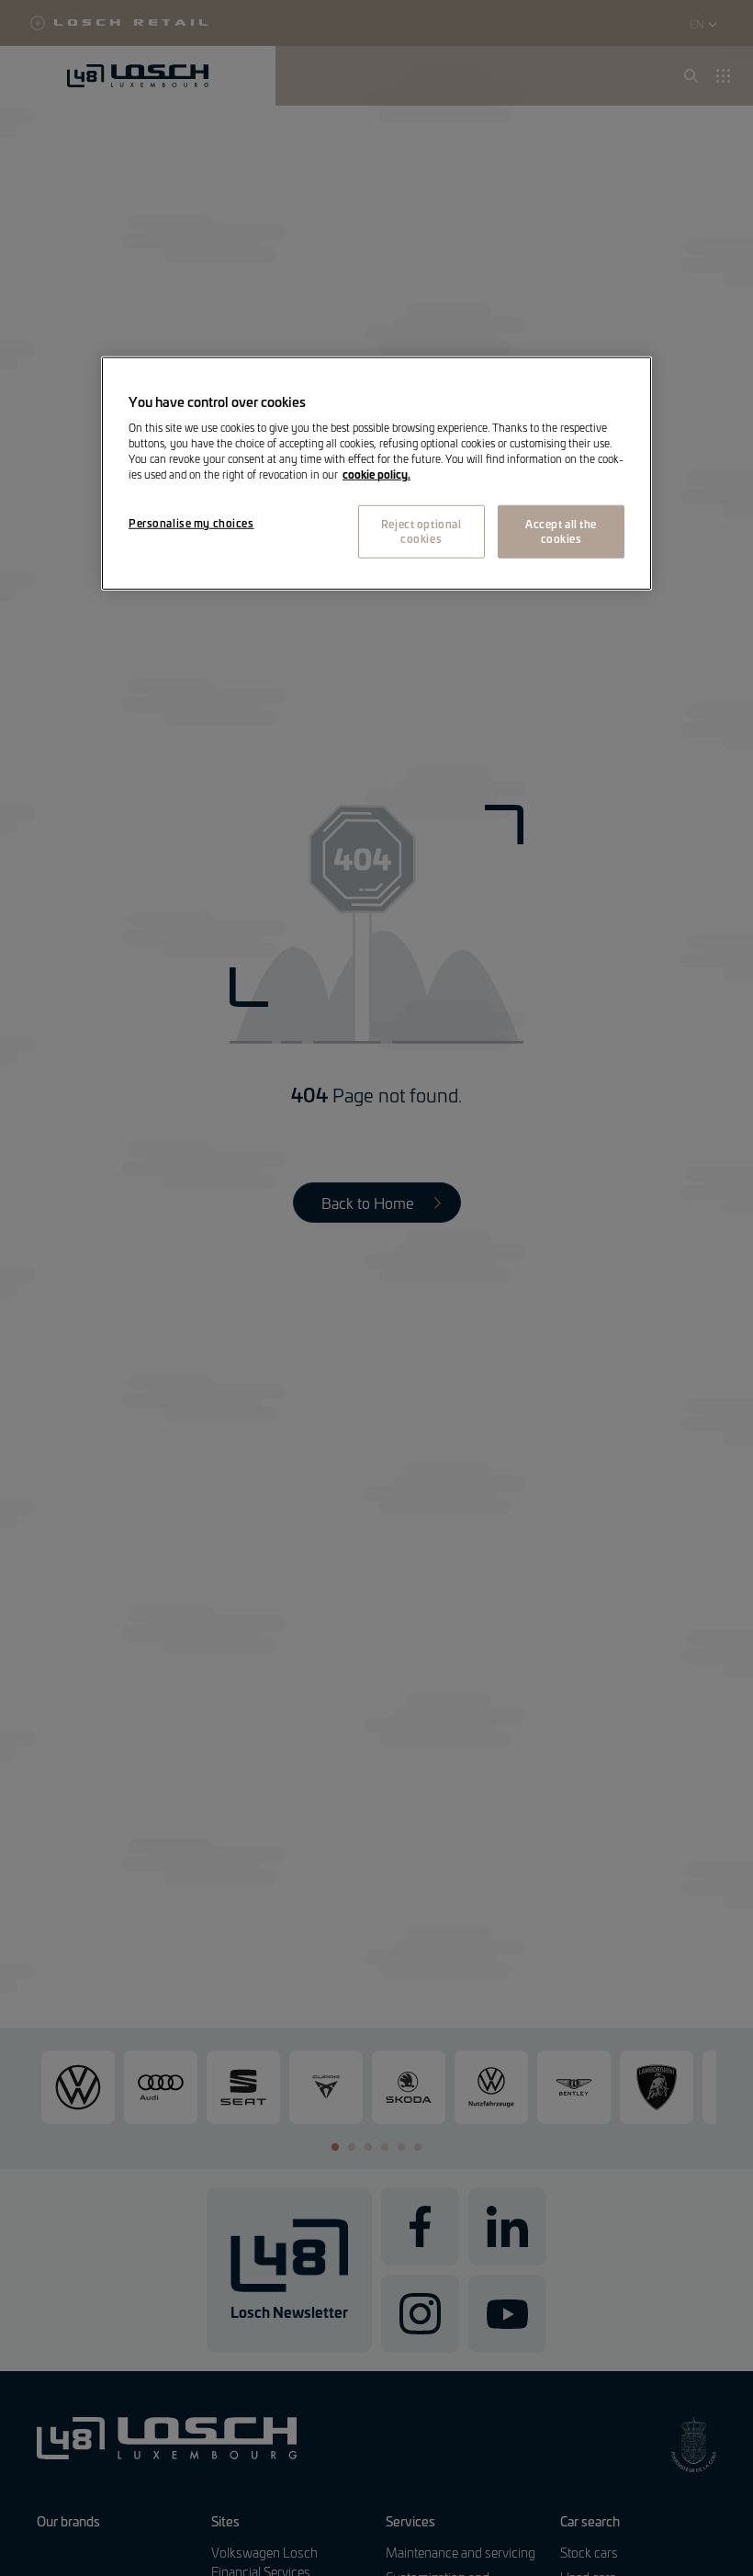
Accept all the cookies (561, 531)
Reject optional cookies (421, 531)
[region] (376, 473)
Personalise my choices (191, 523)
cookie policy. (376, 474)
